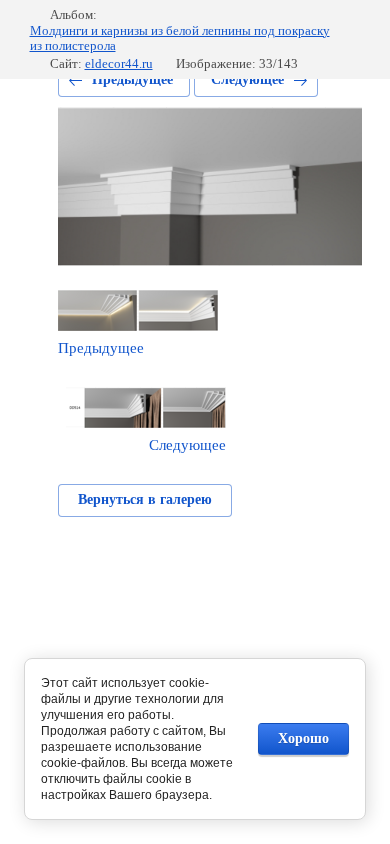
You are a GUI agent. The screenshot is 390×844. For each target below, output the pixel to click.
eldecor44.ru (119, 63)
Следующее (247, 79)
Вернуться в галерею (145, 499)
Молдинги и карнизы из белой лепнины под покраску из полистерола (180, 38)
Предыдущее (132, 79)
